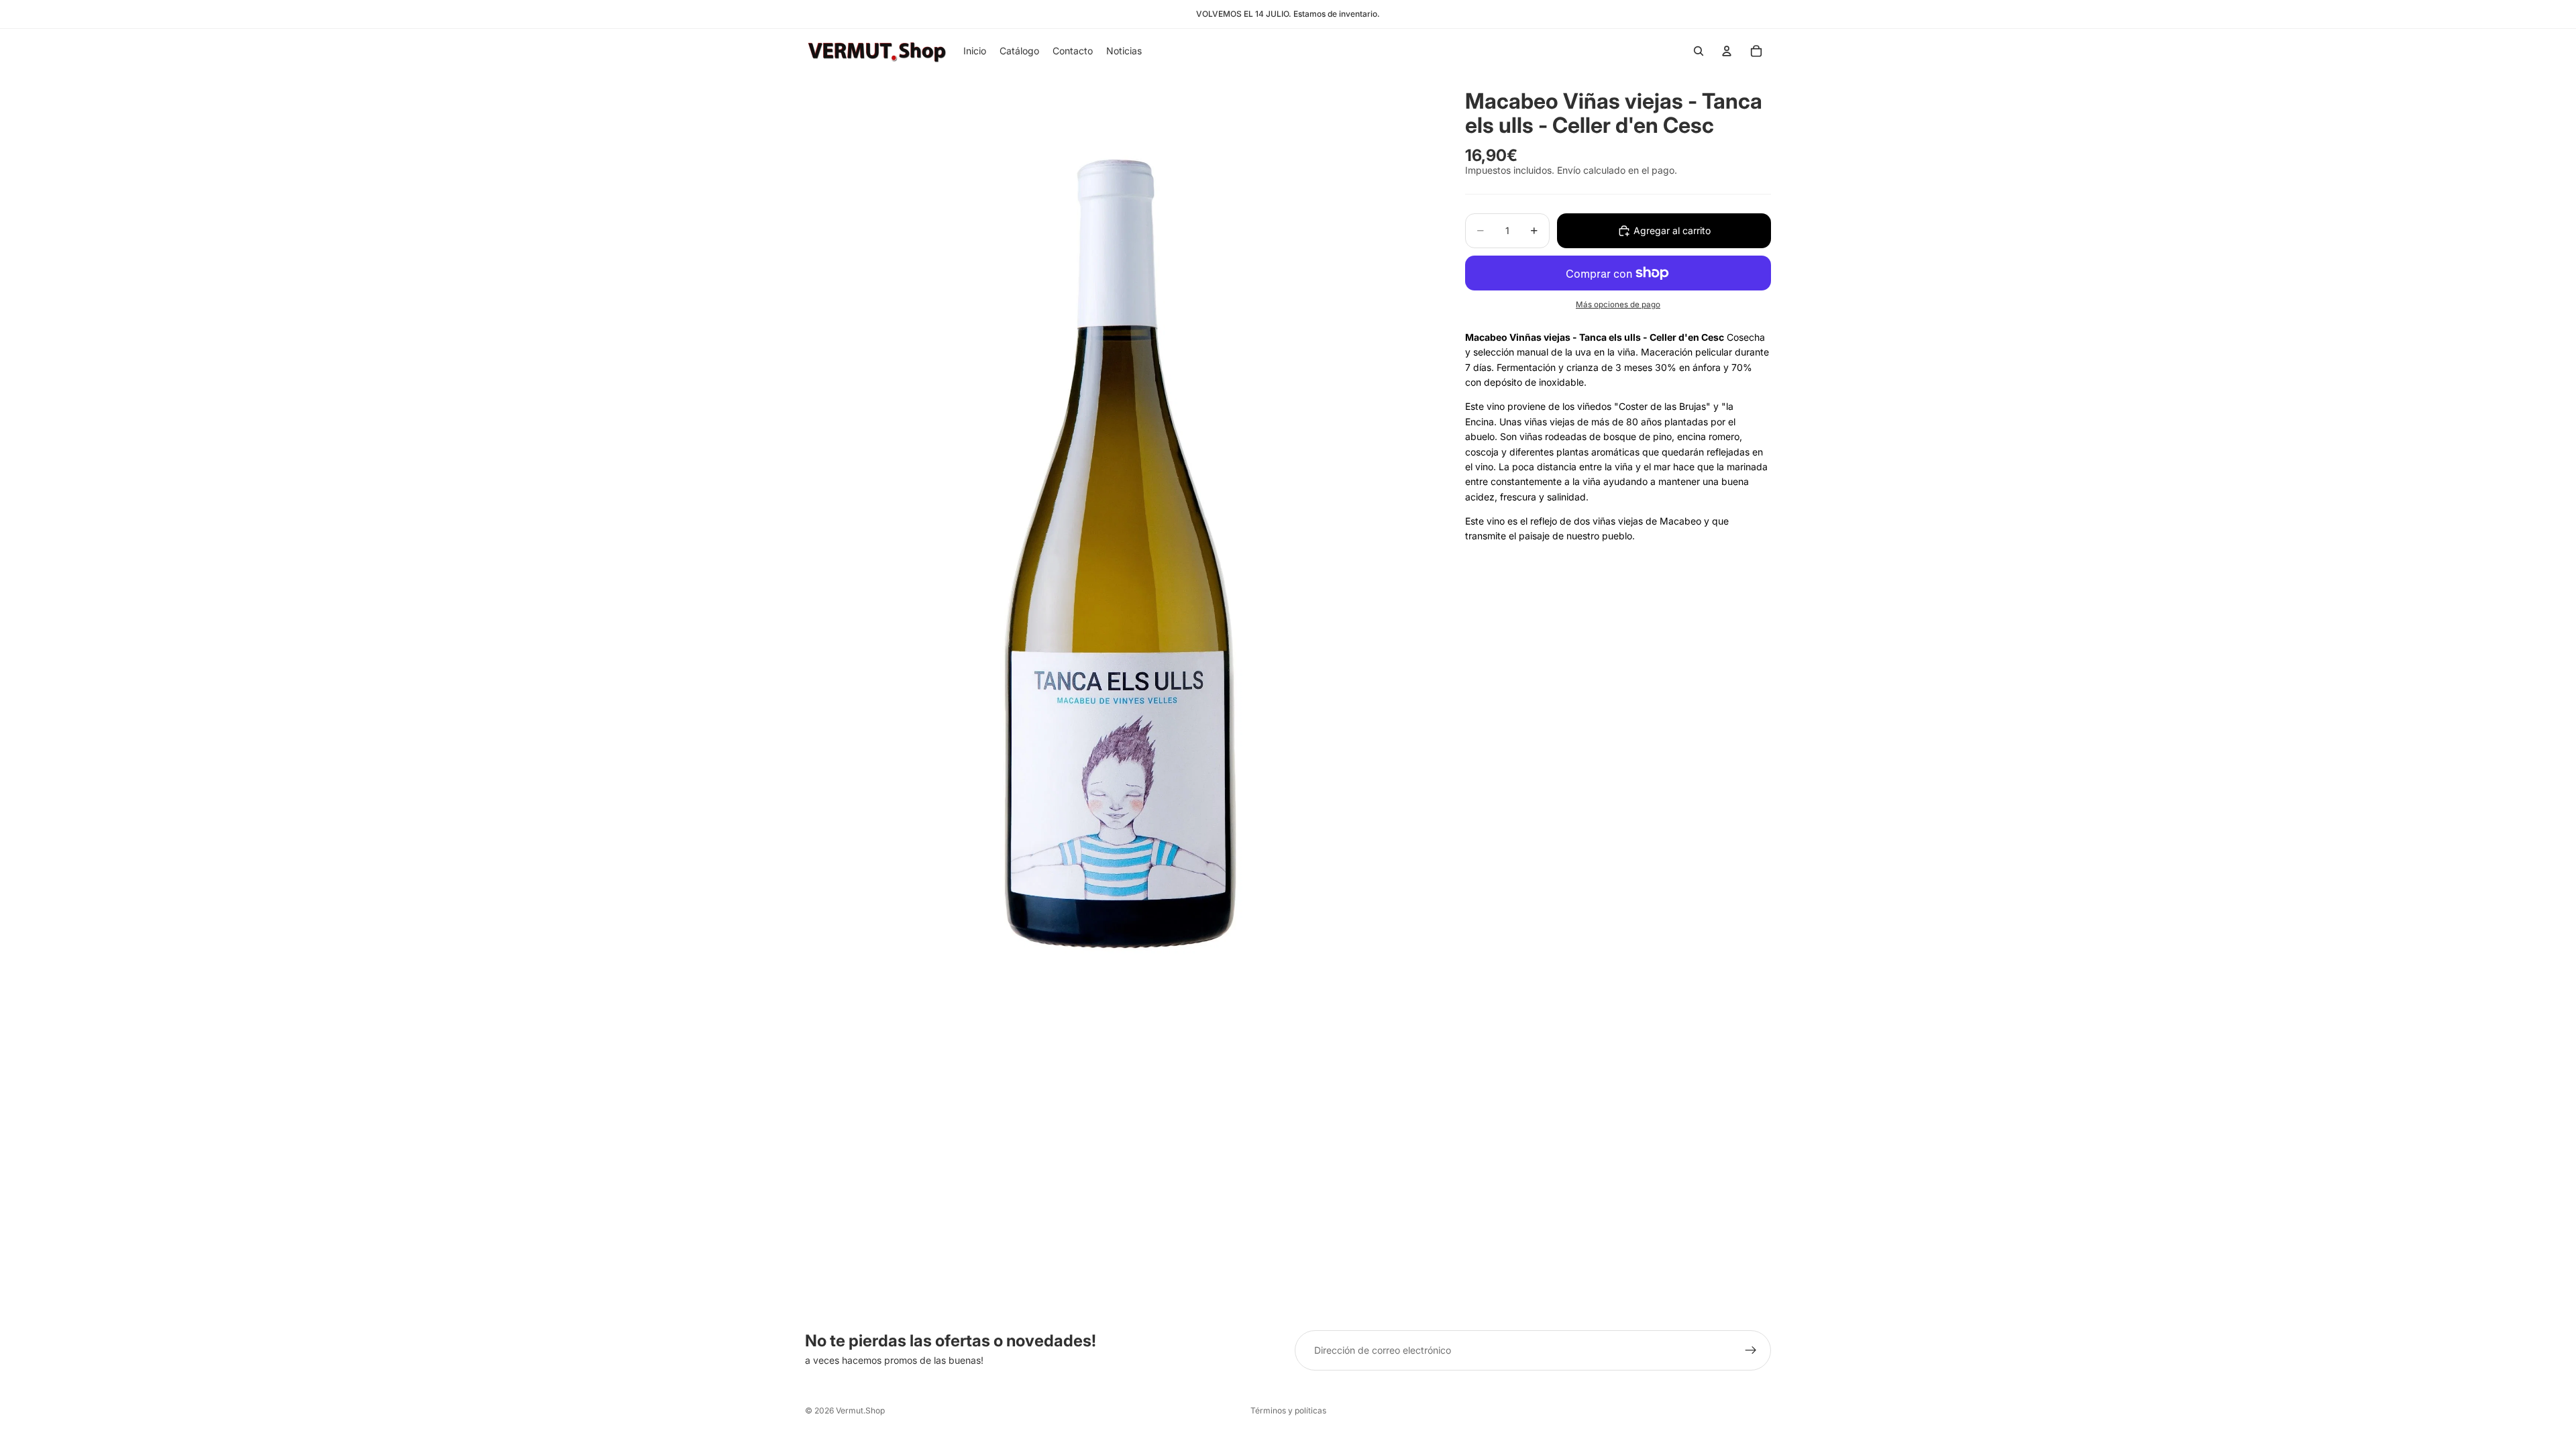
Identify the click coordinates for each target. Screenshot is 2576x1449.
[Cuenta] (1727, 51)
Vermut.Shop (860, 1410)
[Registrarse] (1751, 1350)
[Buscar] (1699, 51)
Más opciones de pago (1618, 305)
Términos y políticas (1288, 1410)
